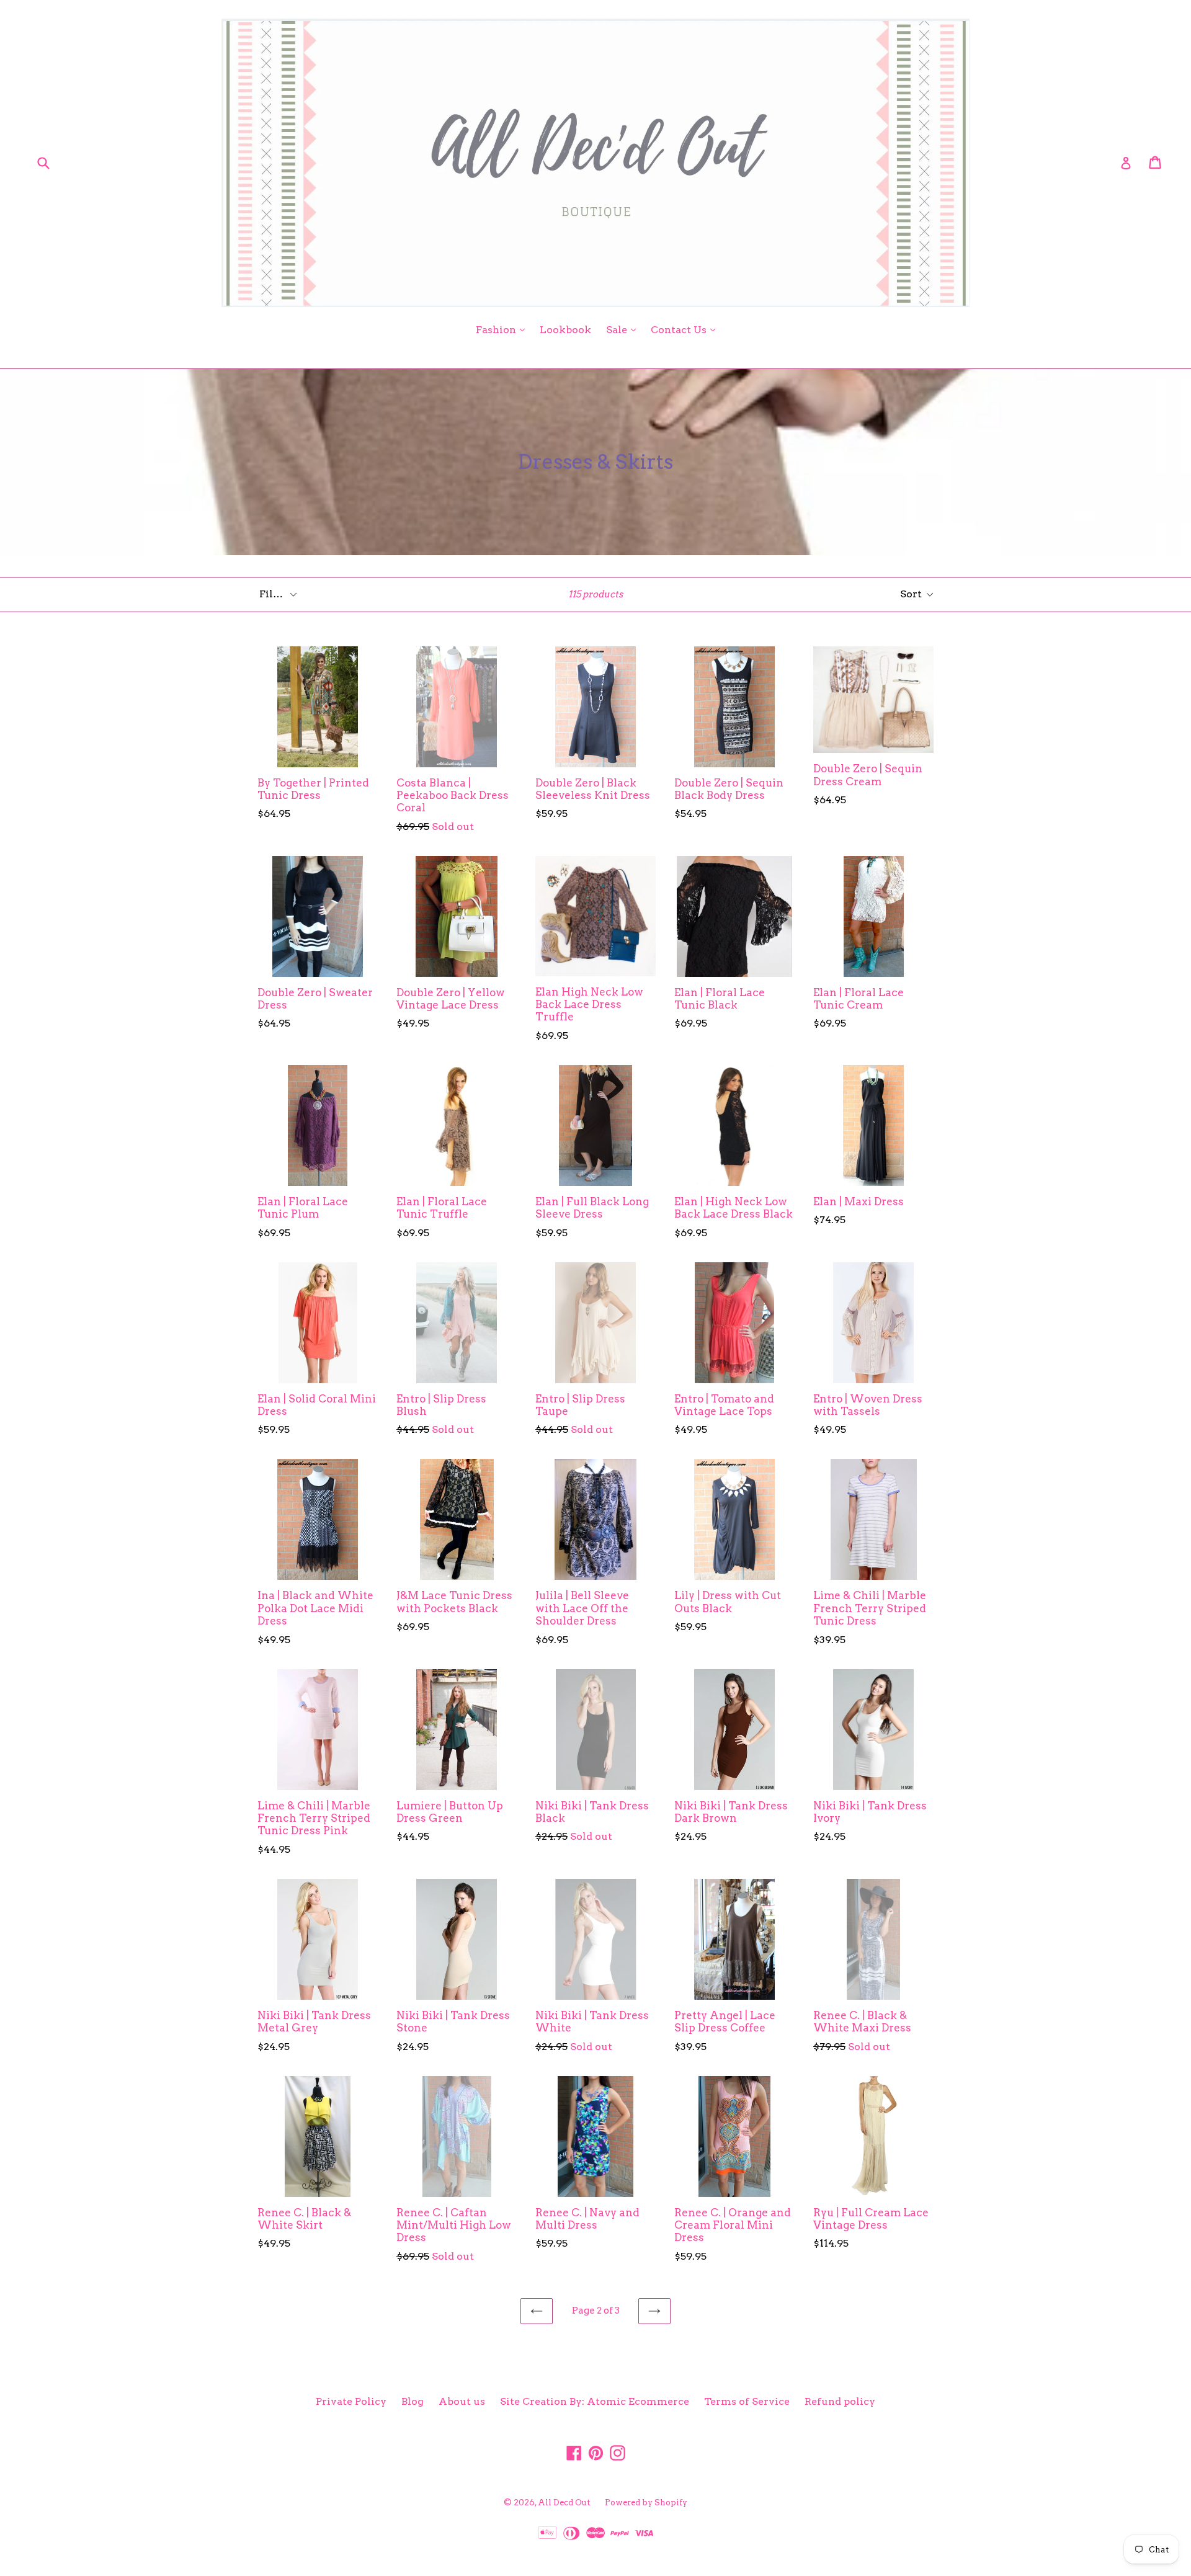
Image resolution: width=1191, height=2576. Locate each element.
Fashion (503, 329)
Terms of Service (747, 2401)
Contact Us (686, 329)
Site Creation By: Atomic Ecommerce (595, 2401)
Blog (413, 2401)
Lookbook (565, 330)
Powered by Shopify (646, 2502)
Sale (624, 329)
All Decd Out (564, 2502)
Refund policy (840, 2401)
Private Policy (351, 2401)
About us (462, 2401)
